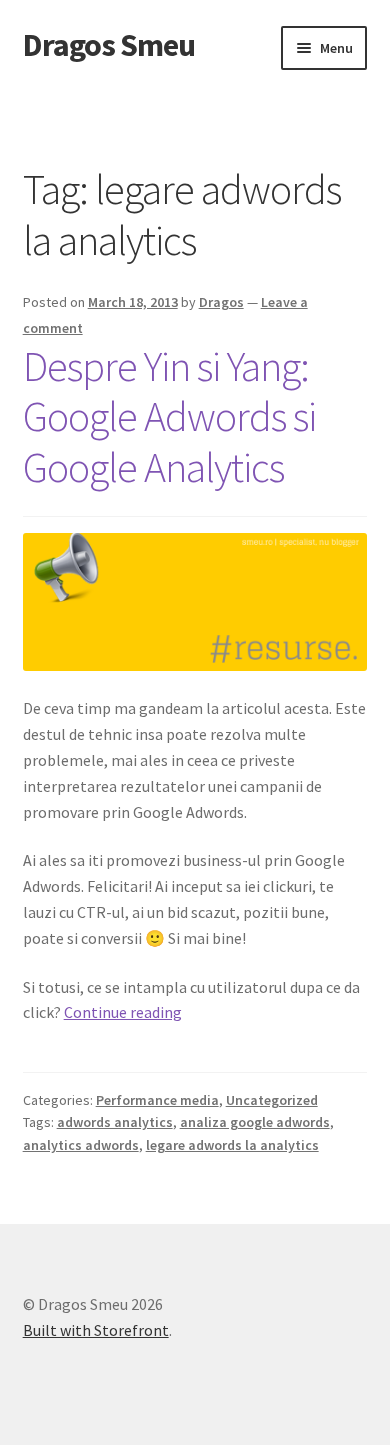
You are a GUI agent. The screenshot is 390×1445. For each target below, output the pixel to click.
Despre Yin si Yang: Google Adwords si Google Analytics (169, 417)
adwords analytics (115, 1122)
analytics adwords (81, 1145)
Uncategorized (272, 1100)
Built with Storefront (96, 1330)
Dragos (221, 302)
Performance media (157, 1100)
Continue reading (123, 1012)
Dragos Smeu (109, 45)
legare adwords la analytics (232, 1145)
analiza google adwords (255, 1122)
